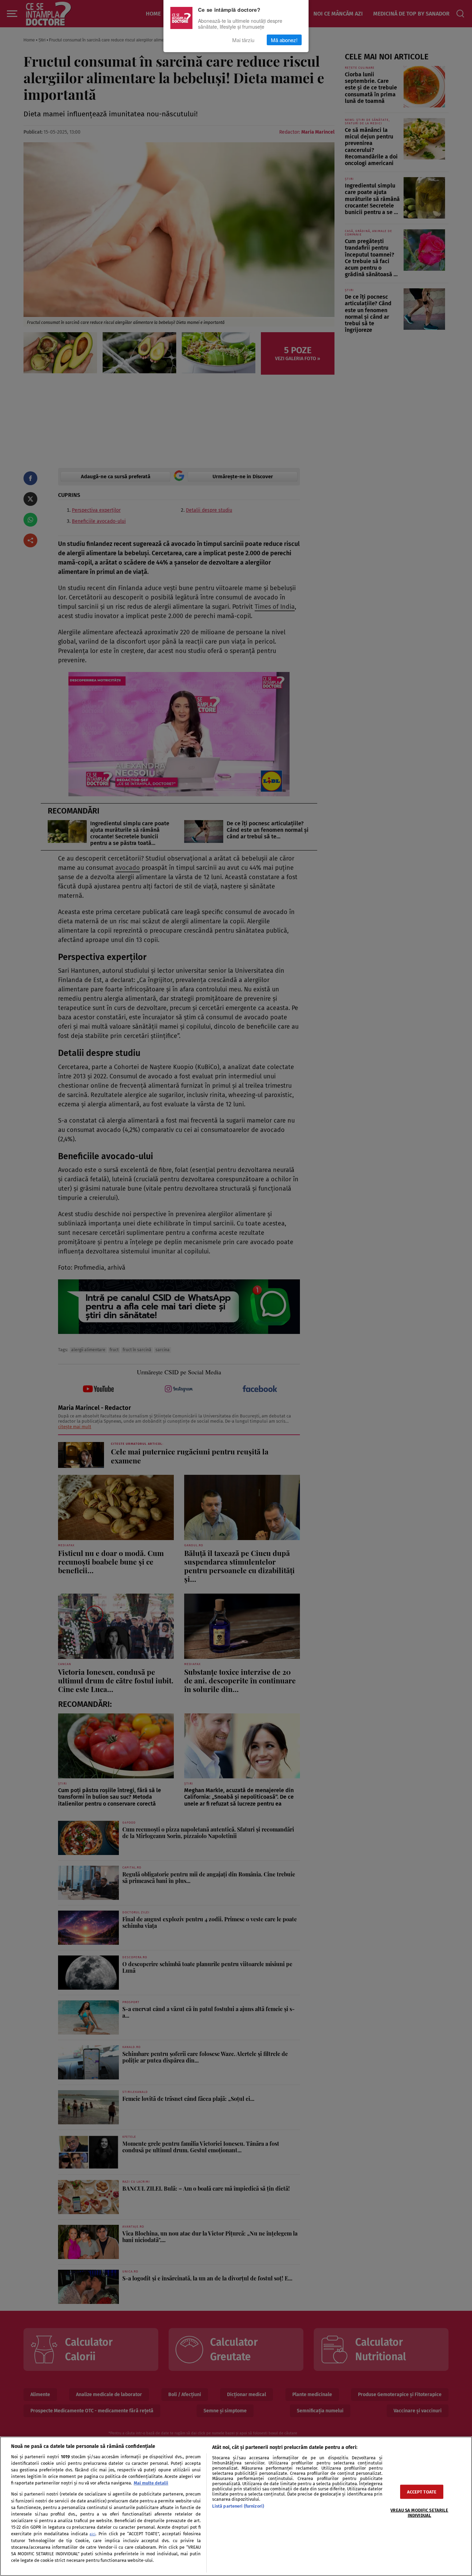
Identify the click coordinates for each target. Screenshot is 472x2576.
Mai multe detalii (151, 2483)
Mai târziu (243, 40)
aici (92, 2534)
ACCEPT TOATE (422, 2492)
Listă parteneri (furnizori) (238, 2506)
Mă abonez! (284, 40)
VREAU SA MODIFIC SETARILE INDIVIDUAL (419, 2513)
